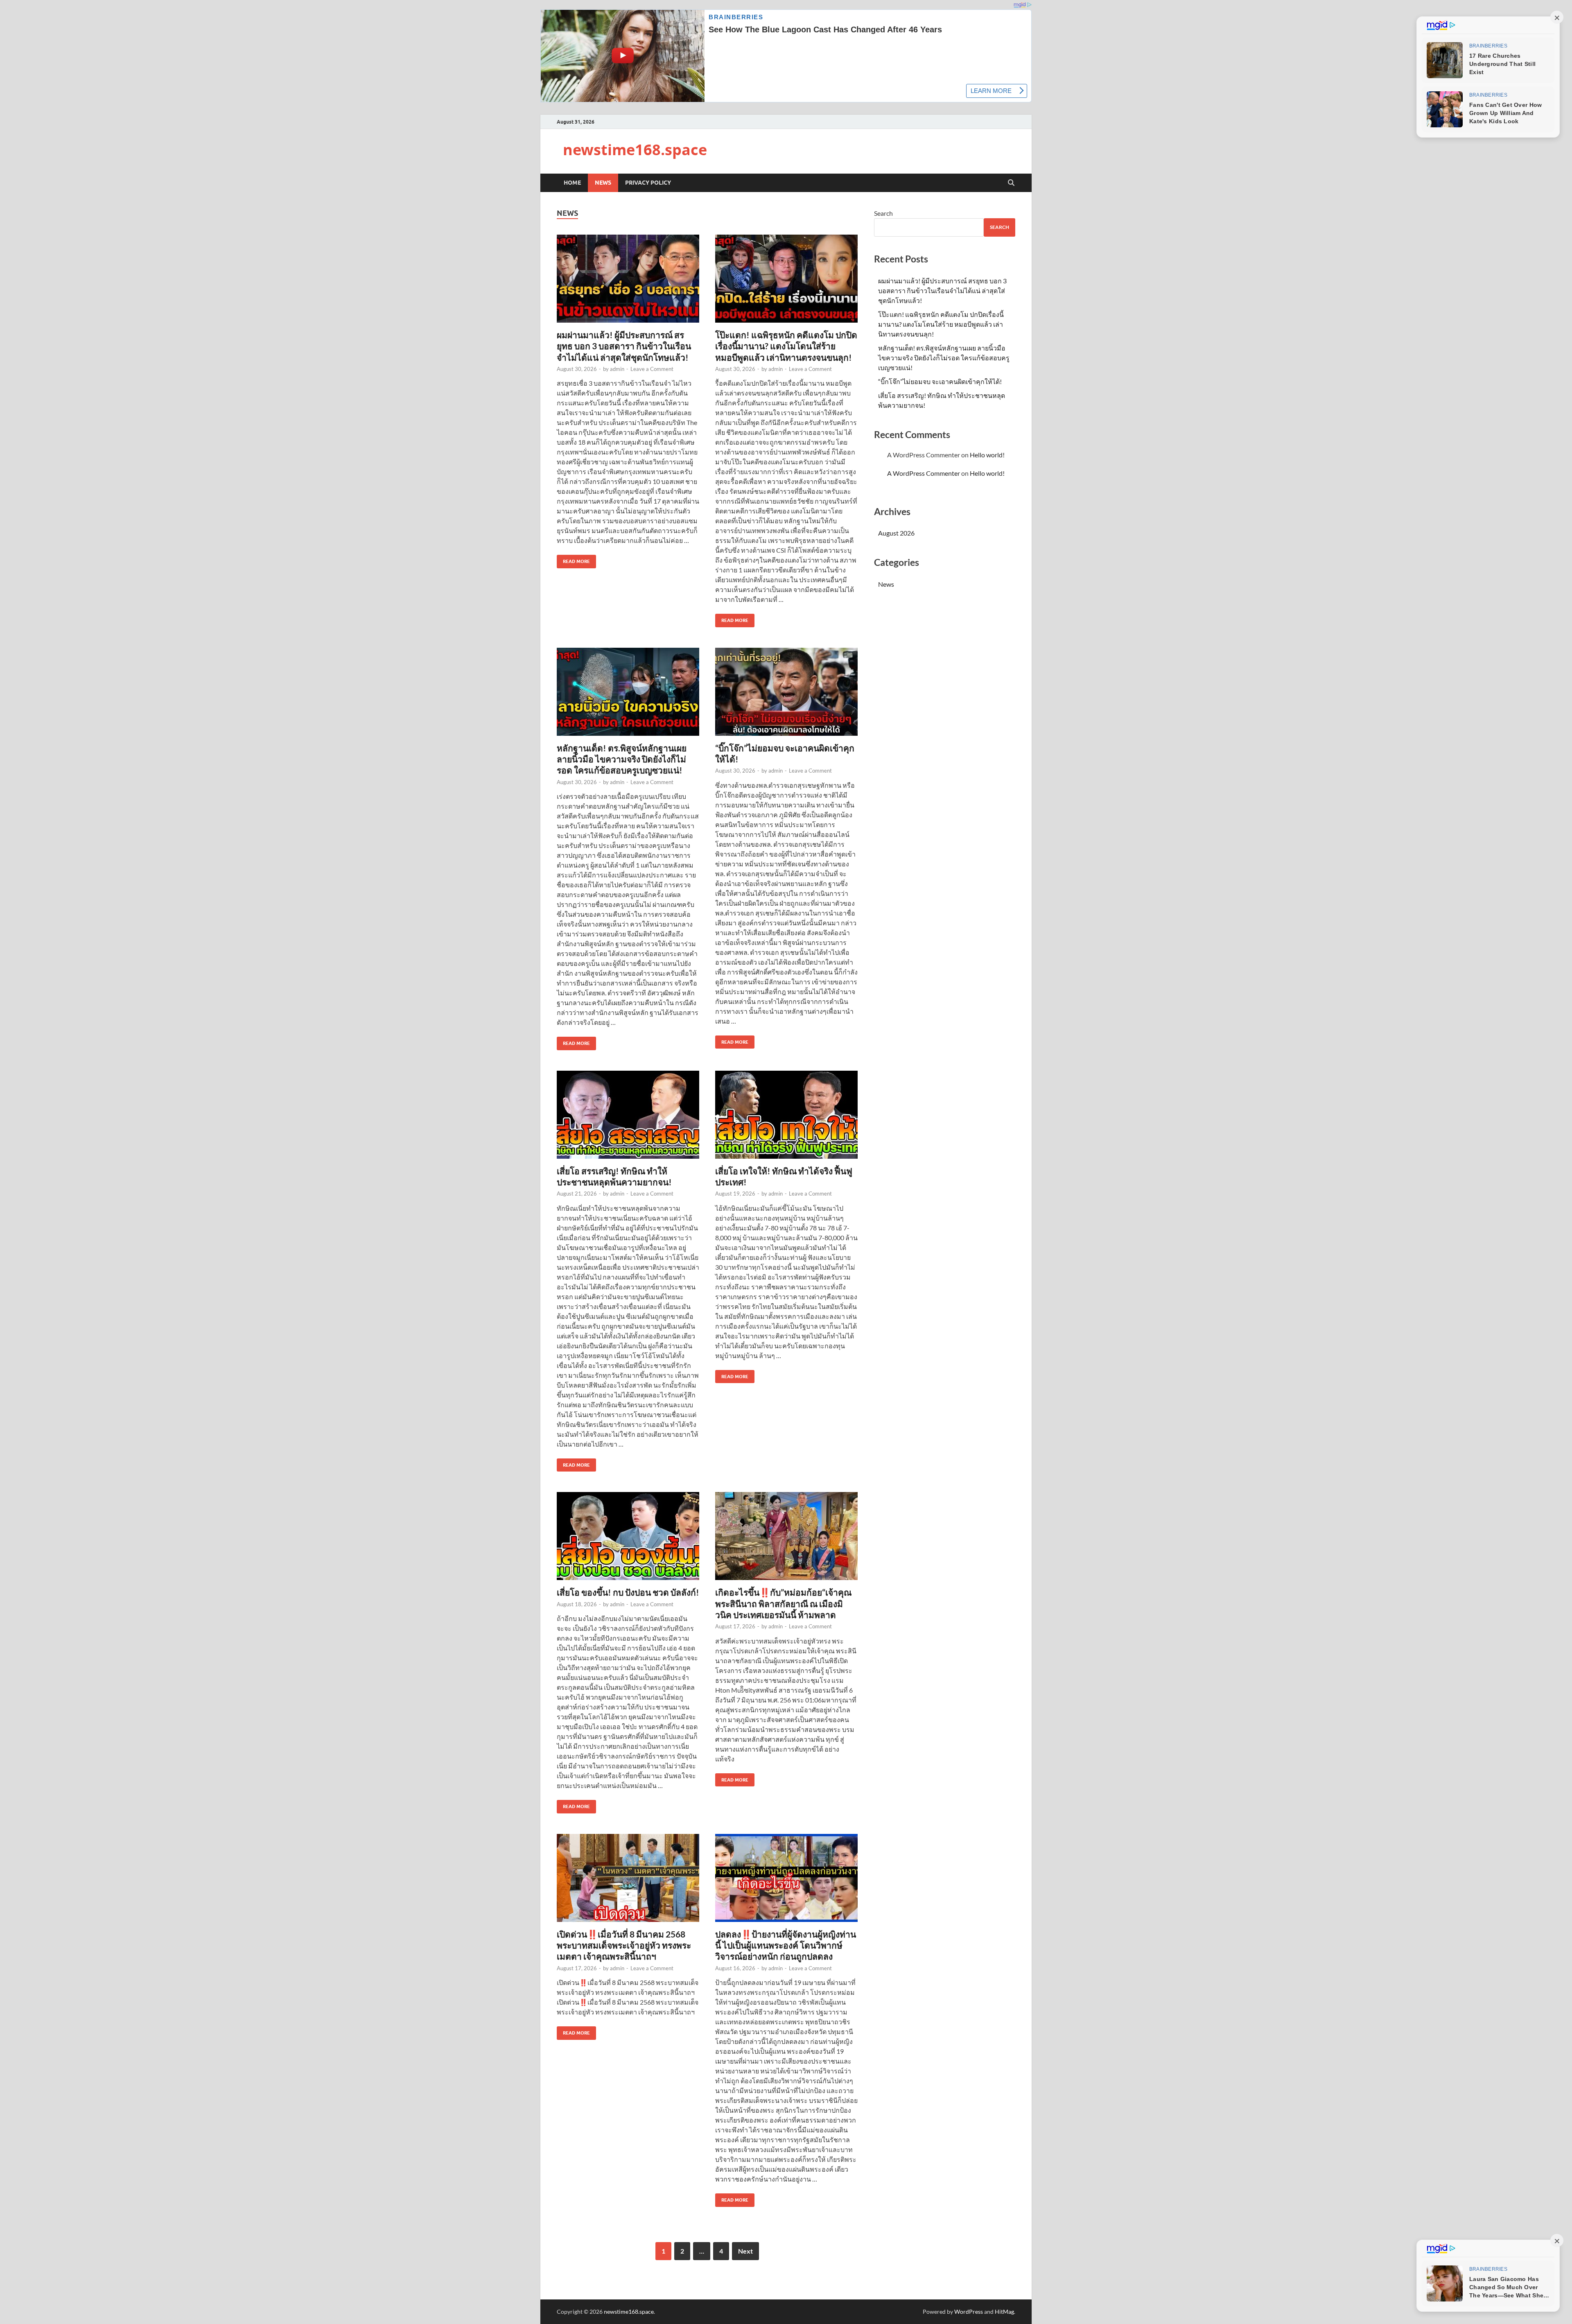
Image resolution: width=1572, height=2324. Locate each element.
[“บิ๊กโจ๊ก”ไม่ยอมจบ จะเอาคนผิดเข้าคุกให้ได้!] (786, 692)
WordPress (969, 2312)
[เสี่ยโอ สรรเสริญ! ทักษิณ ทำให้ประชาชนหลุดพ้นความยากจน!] (628, 1115)
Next (745, 2251)
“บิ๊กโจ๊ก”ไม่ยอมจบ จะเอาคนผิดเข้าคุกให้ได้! (940, 381)
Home (572, 183)
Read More (573, 560)
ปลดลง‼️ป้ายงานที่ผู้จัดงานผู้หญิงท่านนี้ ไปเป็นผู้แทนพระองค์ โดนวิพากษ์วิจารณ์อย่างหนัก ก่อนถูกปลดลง (786, 1945)
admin (617, 369)
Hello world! (987, 455)
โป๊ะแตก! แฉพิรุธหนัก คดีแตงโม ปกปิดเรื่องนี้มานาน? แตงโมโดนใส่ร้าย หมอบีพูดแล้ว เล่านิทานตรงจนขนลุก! (786, 346)
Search (883, 213)
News (603, 183)
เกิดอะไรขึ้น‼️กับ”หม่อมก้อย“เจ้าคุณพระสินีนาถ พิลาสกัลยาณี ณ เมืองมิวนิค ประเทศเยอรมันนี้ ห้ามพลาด (783, 1603)
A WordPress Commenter (924, 473)
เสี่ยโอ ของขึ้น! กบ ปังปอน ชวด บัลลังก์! (628, 1592)
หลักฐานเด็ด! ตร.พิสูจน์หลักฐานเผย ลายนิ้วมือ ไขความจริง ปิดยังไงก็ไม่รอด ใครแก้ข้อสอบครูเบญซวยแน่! (622, 759)
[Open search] (1011, 183)
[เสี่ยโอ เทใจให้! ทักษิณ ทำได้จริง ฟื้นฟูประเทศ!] (786, 1115)
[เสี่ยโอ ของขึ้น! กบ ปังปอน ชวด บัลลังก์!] (628, 1536)
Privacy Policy (648, 183)
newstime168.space (635, 150)
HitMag (1004, 2312)
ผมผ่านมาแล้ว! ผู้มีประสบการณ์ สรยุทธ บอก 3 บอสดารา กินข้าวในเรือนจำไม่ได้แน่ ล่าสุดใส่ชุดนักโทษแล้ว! (624, 346)
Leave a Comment (652, 369)
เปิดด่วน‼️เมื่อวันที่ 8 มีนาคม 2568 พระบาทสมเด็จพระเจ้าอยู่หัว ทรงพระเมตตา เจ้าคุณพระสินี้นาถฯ (624, 1945)
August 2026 (896, 533)
